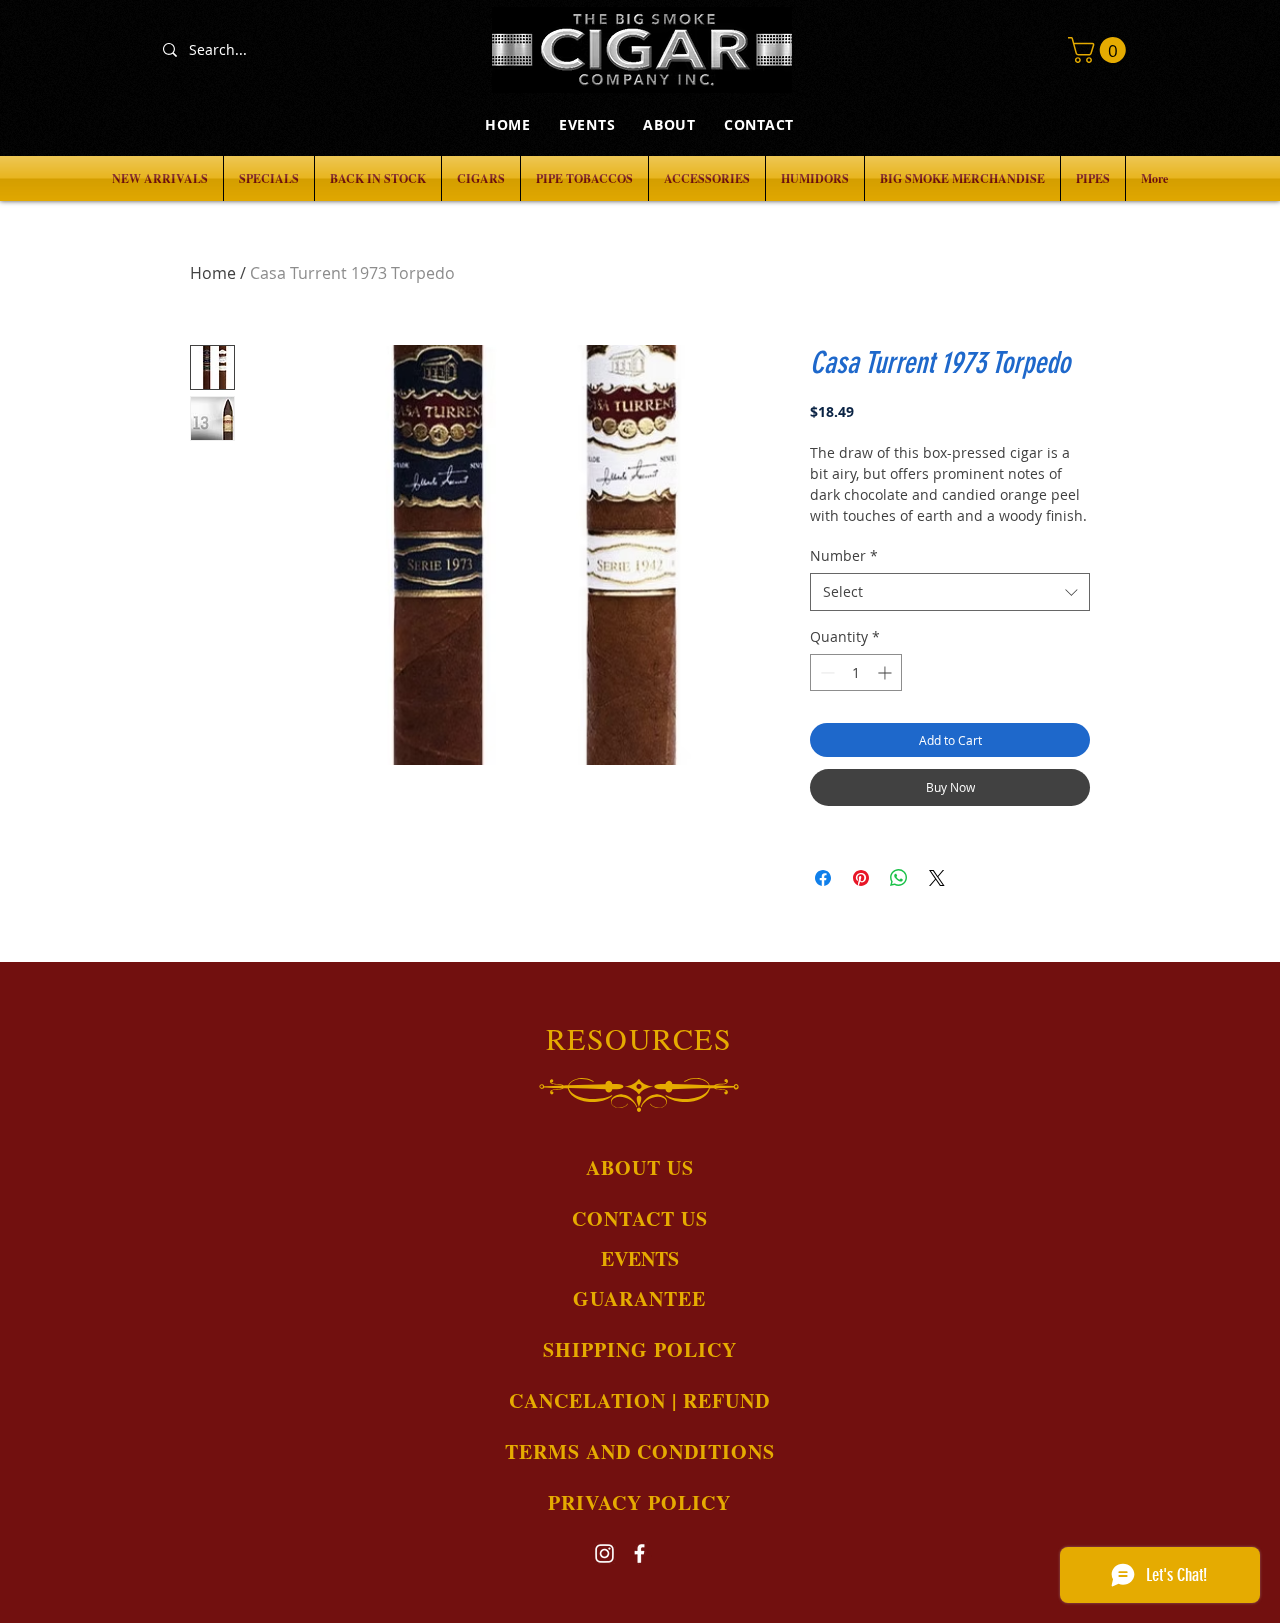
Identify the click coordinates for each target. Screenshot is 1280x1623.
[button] (1100, 50)
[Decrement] (825, 672)
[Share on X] (937, 878)
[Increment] (886, 672)
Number (844, 555)
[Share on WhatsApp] (899, 878)
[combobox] (950, 592)
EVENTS (640, 1258)
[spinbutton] (856, 672)
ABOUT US (640, 1167)
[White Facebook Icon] (639, 1553)
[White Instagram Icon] (604, 1553)
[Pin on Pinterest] (861, 878)
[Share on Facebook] (823, 878)
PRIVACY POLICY (639, 1502)
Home (213, 273)
